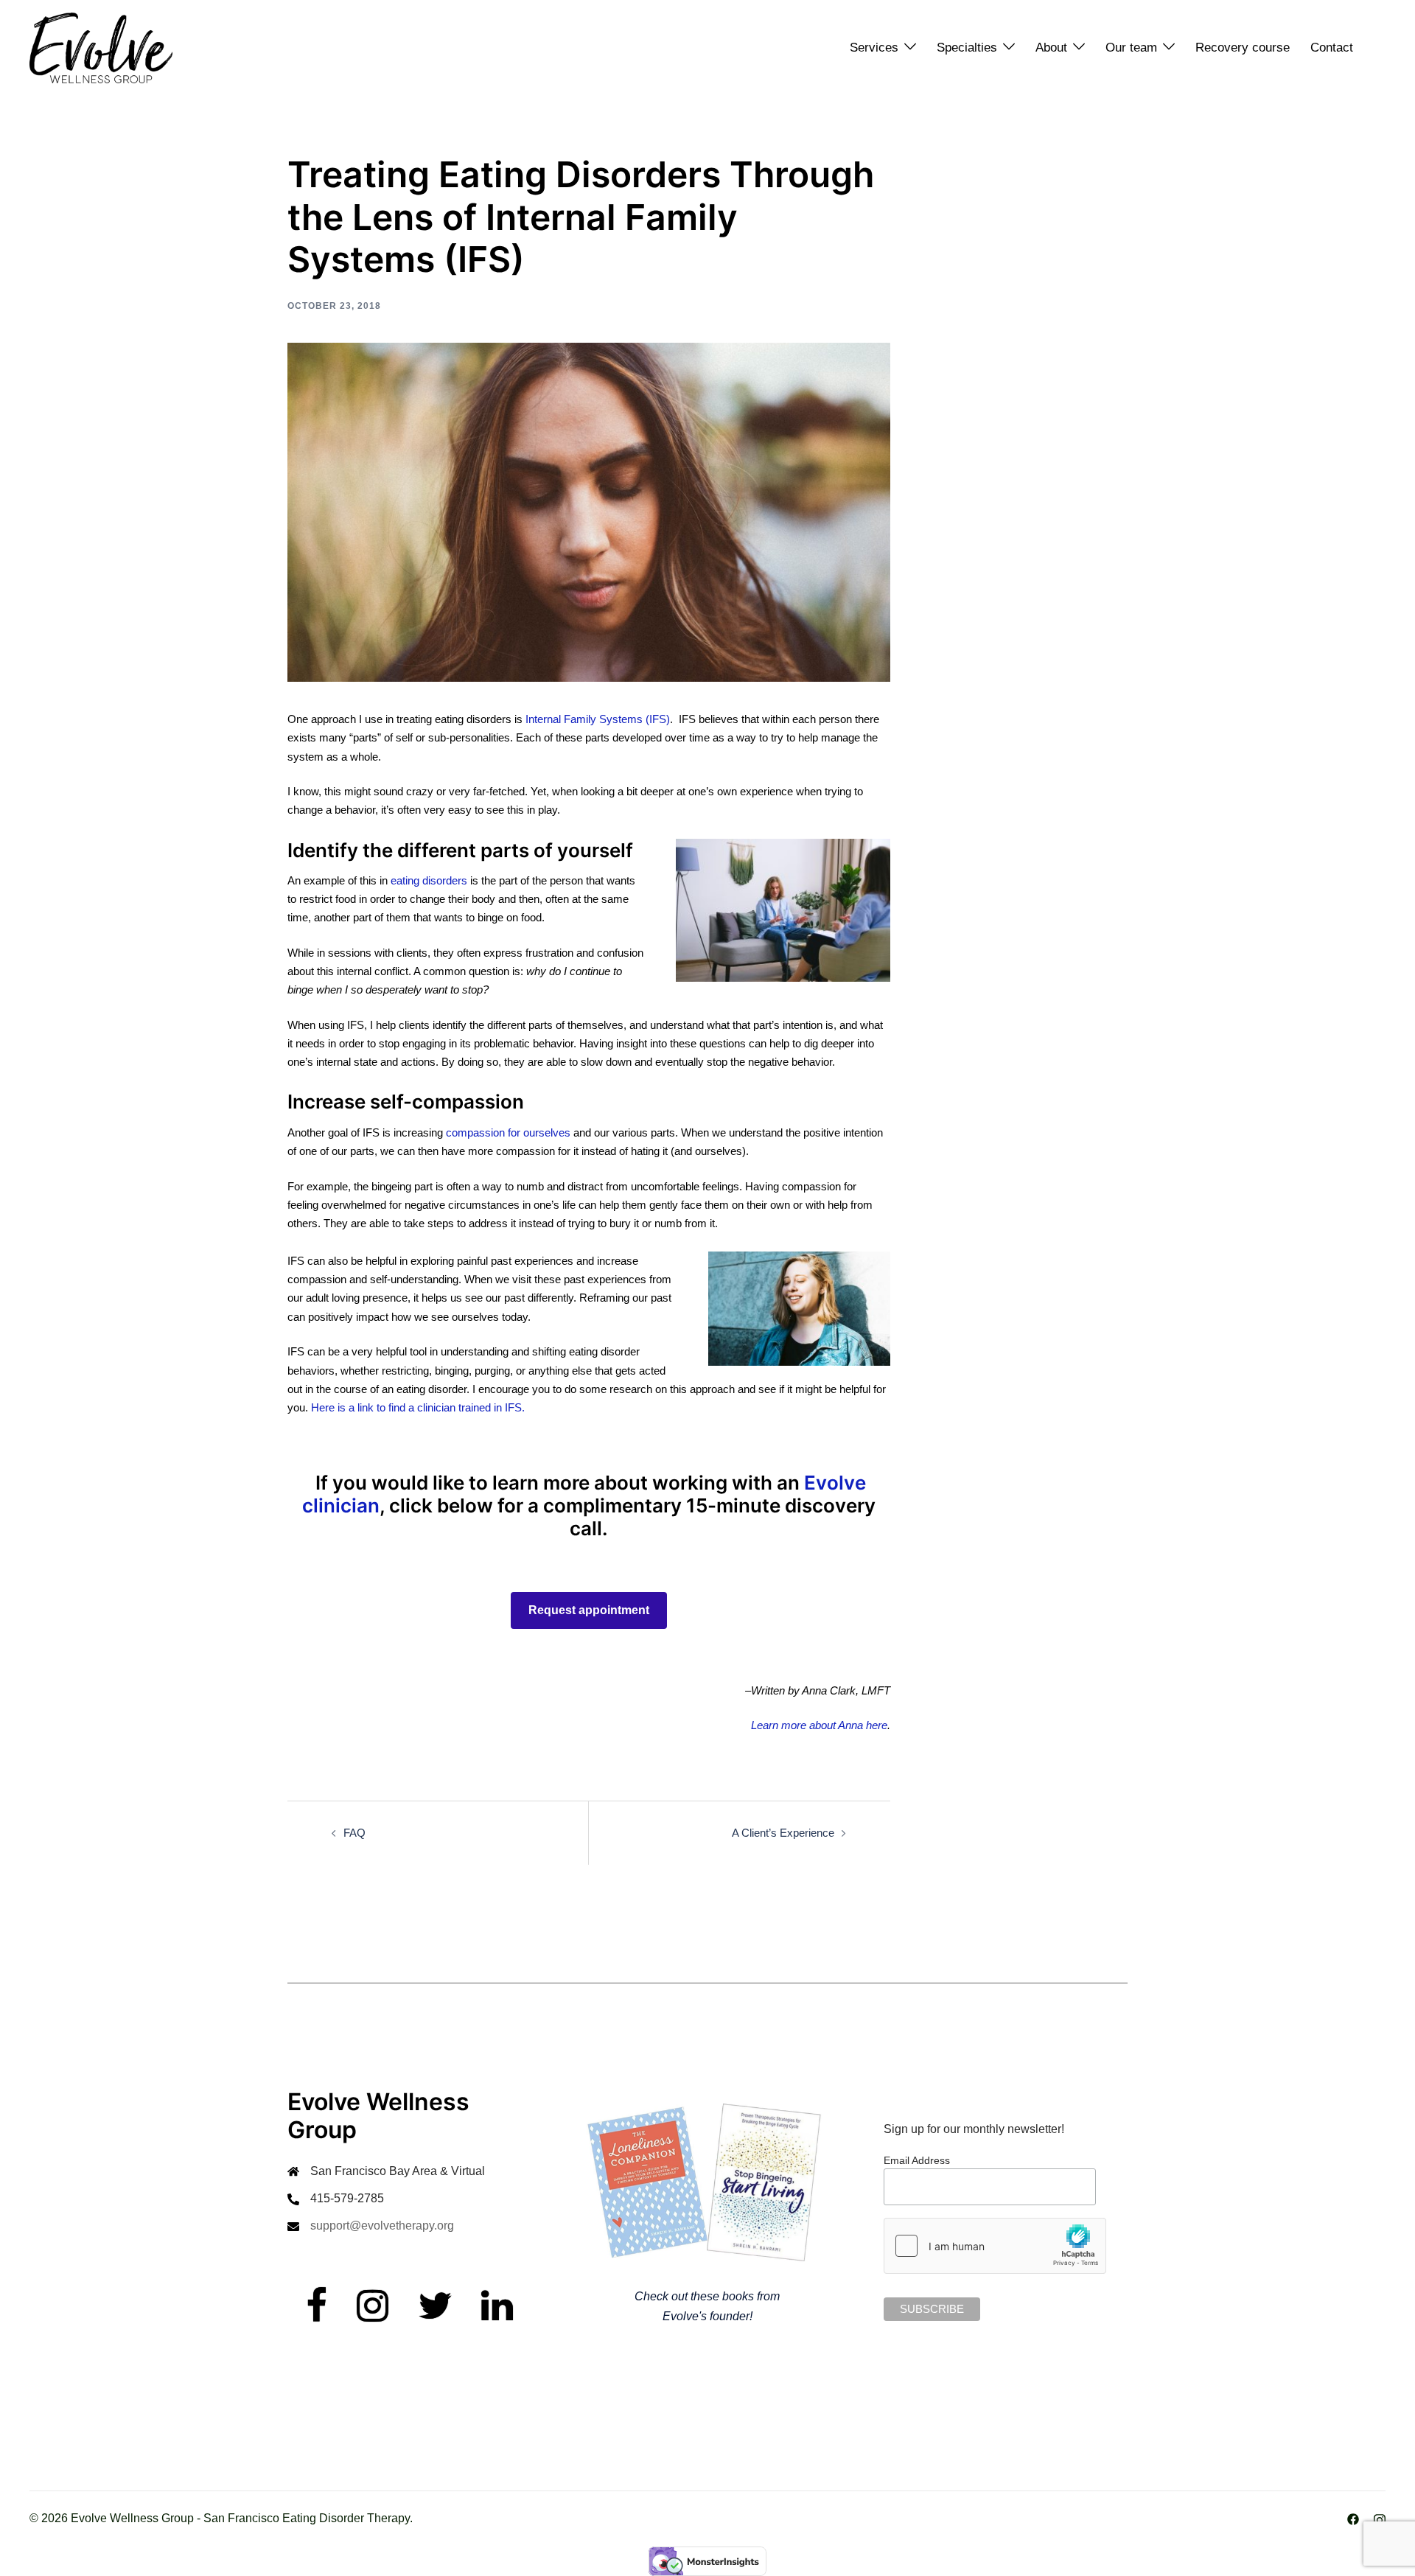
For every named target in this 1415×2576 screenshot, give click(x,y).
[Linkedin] (497, 2315)
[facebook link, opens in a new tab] (1353, 2518)
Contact (1332, 48)
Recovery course (1243, 48)
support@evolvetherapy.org (382, 2226)
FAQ (354, 1833)
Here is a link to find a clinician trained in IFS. (419, 1407)
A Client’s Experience (783, 1833)
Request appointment (589, 1610)
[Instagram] (373, 2315)
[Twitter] (435, 2315)
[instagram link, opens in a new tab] (1380, 2518)
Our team (1131, 48)
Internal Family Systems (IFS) (598, 719)
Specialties (967, 48)
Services (874, 48)
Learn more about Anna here (819, 1725)
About (1051, 48)
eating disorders (429, 880)
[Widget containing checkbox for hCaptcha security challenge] (995, 2246)
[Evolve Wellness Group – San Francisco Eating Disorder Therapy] (101, 47)
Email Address (917, 2160)
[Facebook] (317, 2315)
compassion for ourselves (508, 1132)
